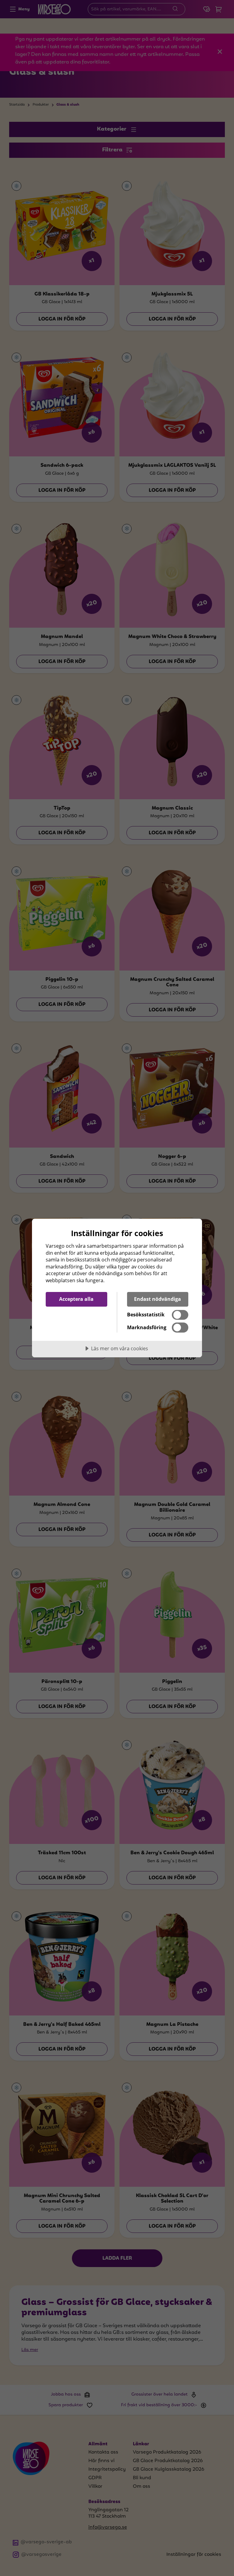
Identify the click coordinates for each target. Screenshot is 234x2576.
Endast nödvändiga (158, 1299)
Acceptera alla (76, 1299)
